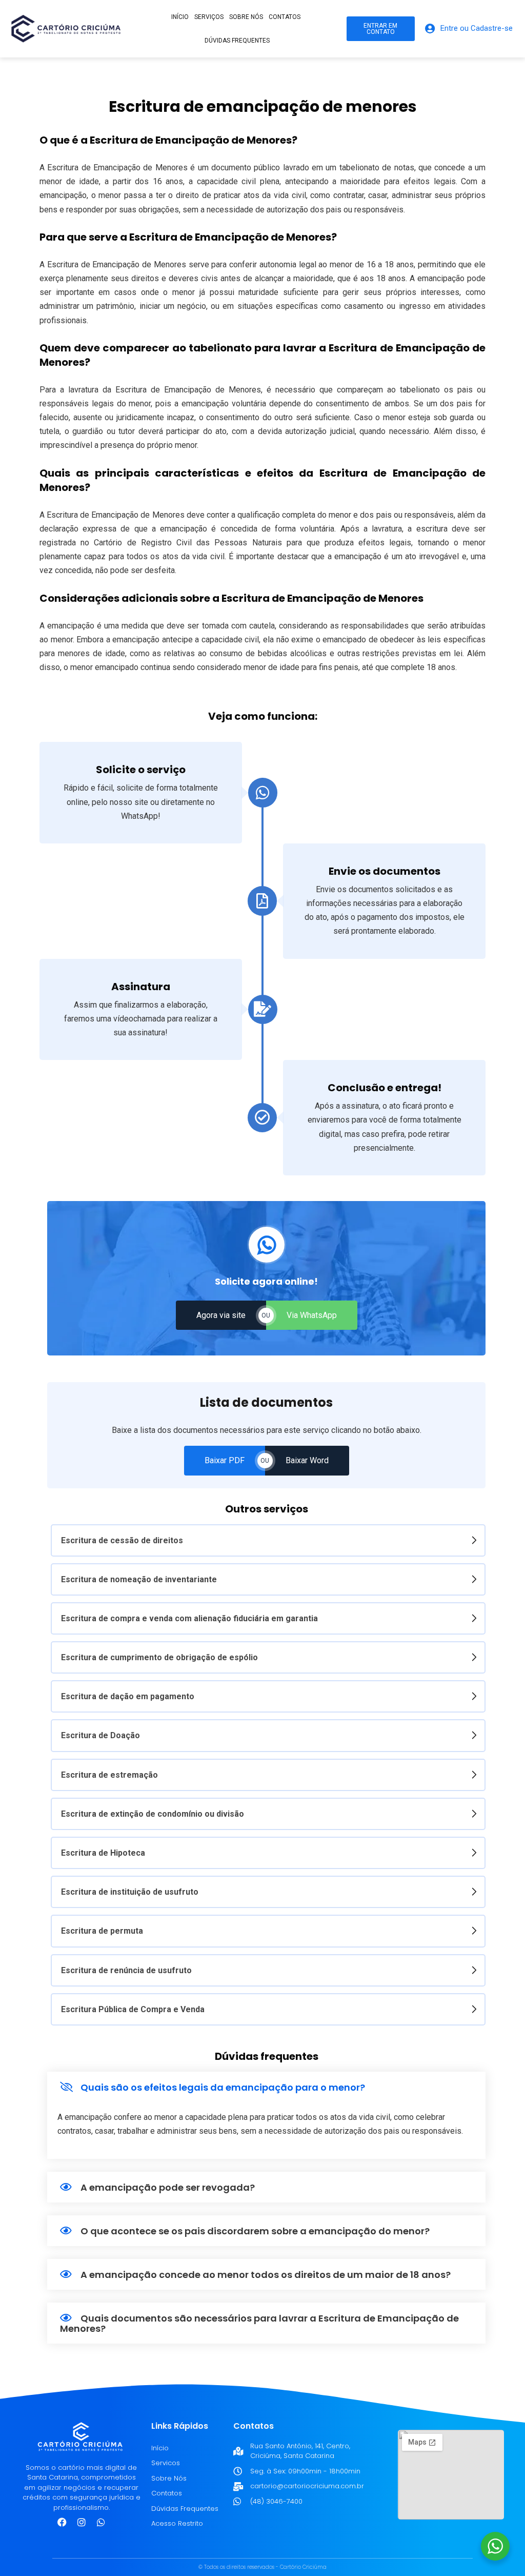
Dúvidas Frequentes (237, 41)
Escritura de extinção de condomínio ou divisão (153, 1814)
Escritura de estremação (109, 1775)
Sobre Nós (169, 2478)
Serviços (209, 17)
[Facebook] (62, 2522)
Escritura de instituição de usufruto (130, 1892)
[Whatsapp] (101, 2522)
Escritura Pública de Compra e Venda (133, 2009)
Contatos (285, 17)
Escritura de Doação (100, 1735)
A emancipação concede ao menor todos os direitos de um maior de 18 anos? (266, 2275)
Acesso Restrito (177, 2523)
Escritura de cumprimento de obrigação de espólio (159, 1657)
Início (180, 17)
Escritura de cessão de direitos (122, 1540)
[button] (266, 2087)
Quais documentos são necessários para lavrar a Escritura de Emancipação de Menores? (259, 2323)
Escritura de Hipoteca (103, 1853)
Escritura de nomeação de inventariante (139, 1579)
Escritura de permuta (102, 1931)
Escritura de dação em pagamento (128, 1696)
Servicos (166, 2463)
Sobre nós (246, 17)
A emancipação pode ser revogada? (168, 2187)
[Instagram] (82, 2522)
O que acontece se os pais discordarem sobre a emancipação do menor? (255, 2231)
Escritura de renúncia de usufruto (126, 1970)
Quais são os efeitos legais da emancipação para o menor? (223, 2087)
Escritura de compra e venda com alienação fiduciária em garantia (189, 1618)
